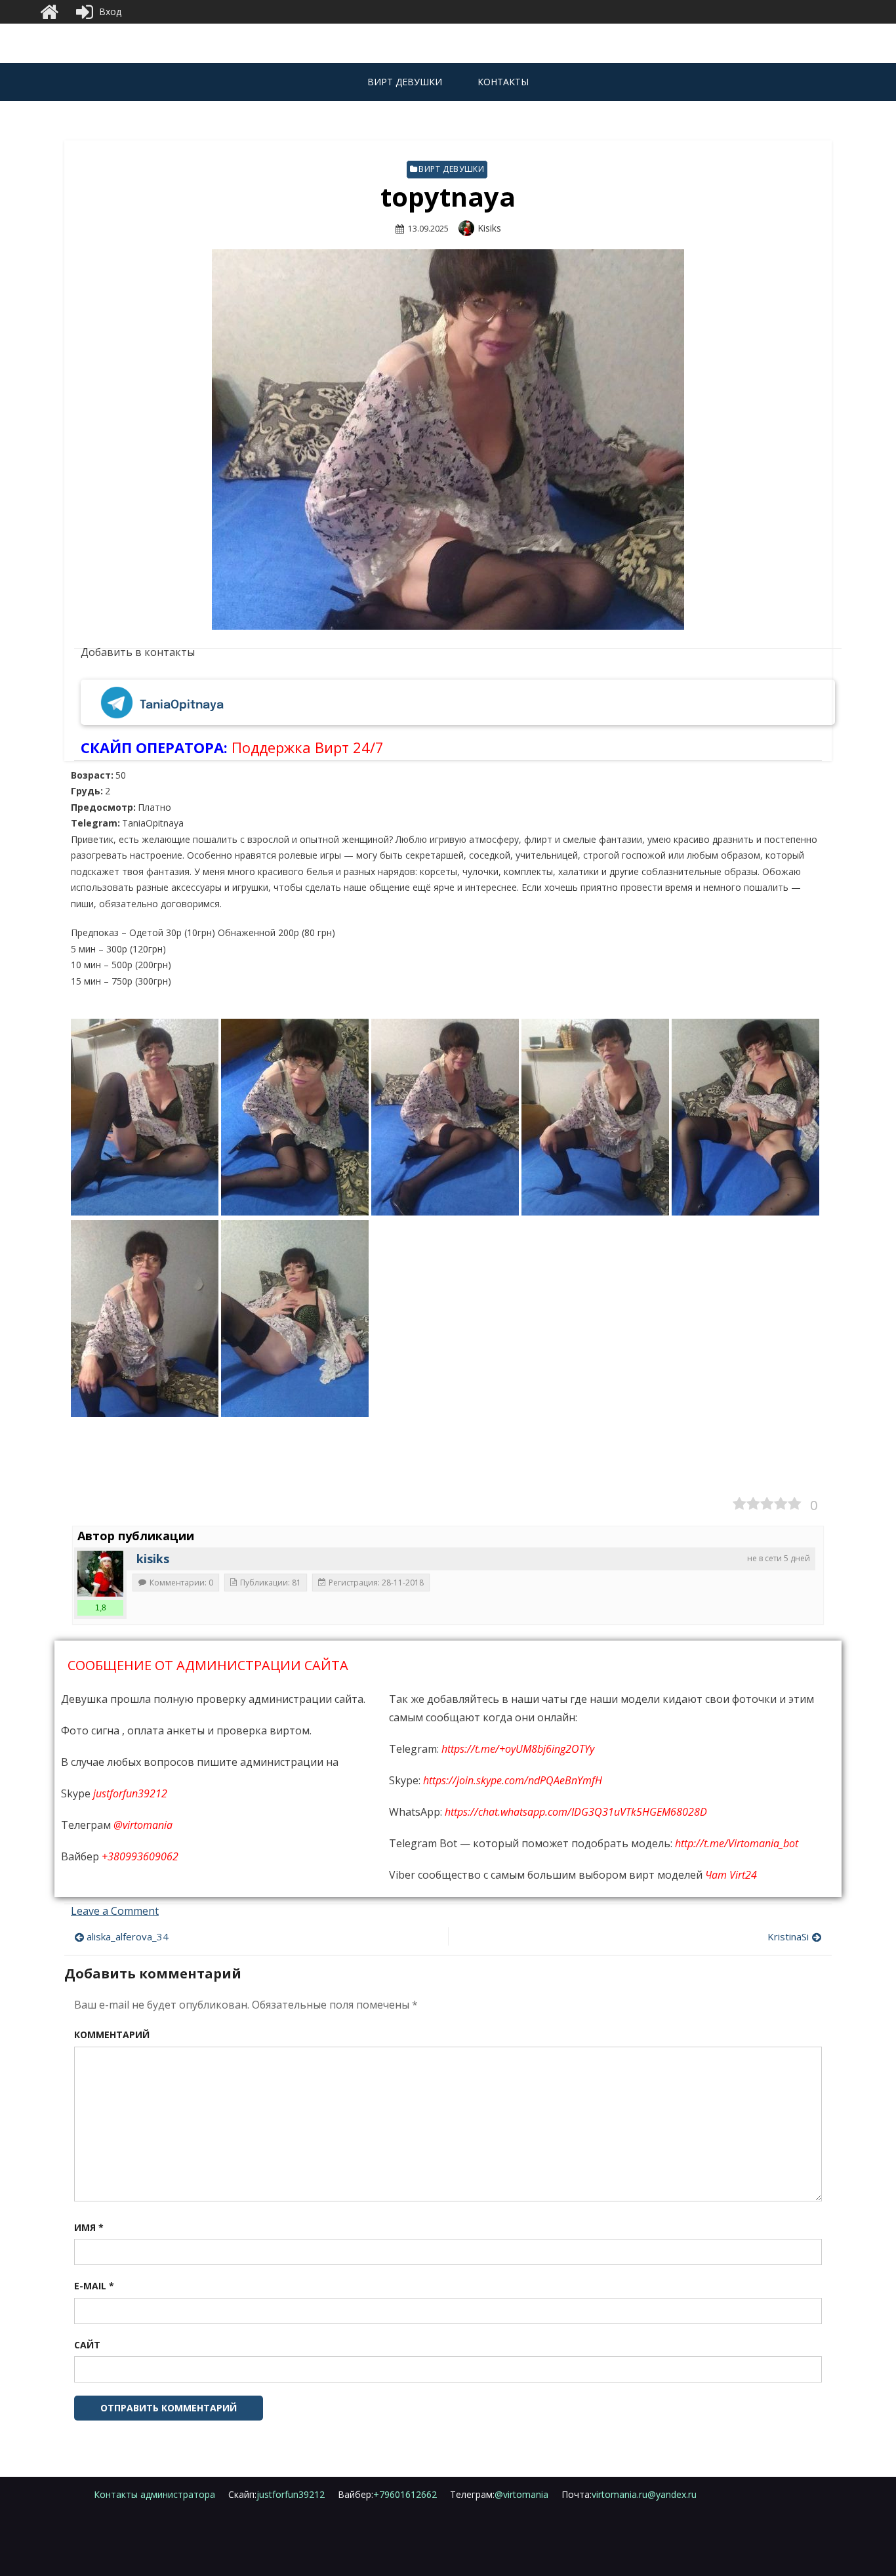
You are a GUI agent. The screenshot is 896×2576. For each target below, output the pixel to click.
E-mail (94, 2286)
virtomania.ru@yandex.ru (629, 2494)
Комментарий (112, 2034)
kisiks (489, 228)
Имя (89, 2227)
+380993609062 (140, 1856)
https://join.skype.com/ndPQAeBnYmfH (513, 1780)
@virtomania (143, 1825)
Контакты (503, 82)
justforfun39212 (130, 1793)
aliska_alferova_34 (128, 1936)
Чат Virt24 (731, 1875)
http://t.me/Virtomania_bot (737, 1843)
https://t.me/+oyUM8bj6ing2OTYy (518, 1749)
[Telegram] (117, 706)
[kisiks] (100, 1574)
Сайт (87, 2345)
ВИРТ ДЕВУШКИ (405, 82)
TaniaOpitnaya (182, 705)
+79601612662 (387, 2494)
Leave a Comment (115, 1911)
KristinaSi (788, 1936)
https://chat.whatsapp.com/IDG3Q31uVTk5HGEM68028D (576, 1812)
